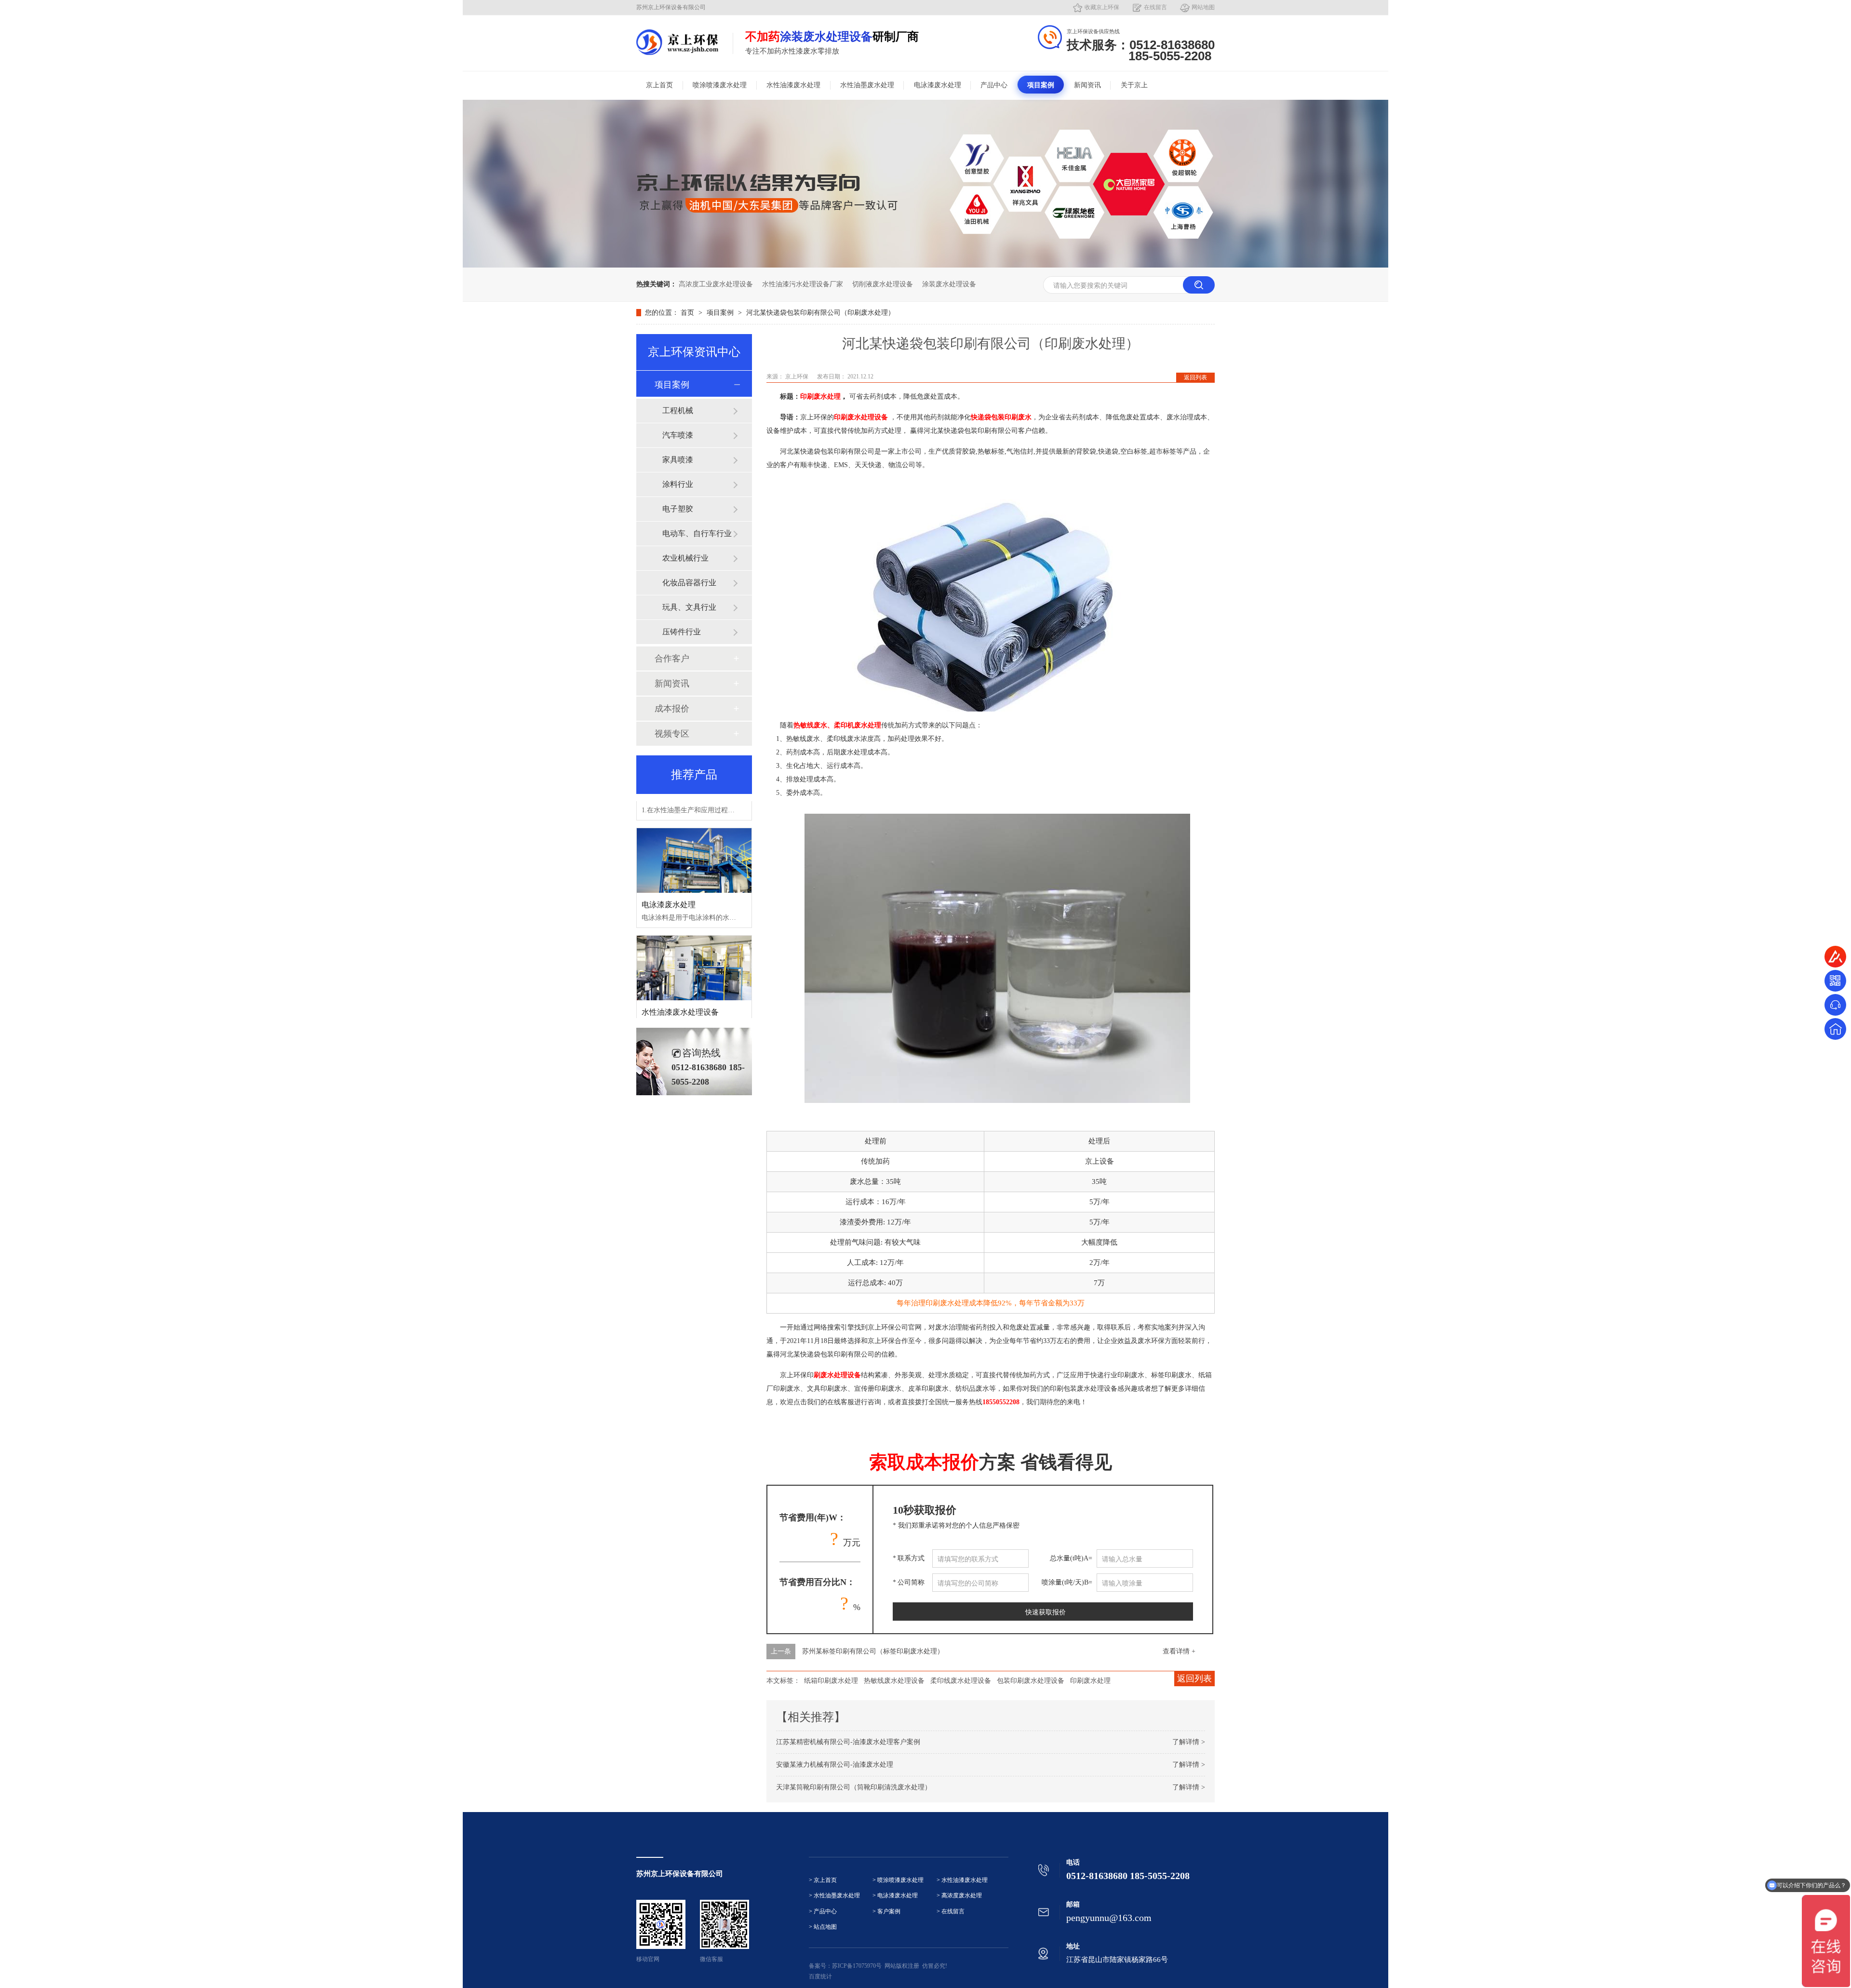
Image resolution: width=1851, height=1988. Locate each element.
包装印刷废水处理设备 (1031, 1681)
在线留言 (1155, 7)
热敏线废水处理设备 (894, 1681)
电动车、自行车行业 (697, 533)
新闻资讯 (1087, 85)
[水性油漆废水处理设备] (694, 936)
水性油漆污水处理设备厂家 (803, 284)
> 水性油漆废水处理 (962, 1880)
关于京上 (1134, 85)
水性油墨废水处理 (867, 85)
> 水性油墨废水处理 (834, 1896)
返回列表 (1195, 377)
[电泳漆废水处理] (694, 829)
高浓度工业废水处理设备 (716, 284)
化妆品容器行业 (689, 583)
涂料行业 (678, 484)
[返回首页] (1835, 1029)
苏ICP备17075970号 (857, 1966)
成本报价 (672, 709)
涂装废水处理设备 (949, 284)
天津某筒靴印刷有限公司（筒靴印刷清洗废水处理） (854, 1787)
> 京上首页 (823, 1880)
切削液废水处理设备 (883, 284)
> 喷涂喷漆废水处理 (898, 1880)
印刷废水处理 (1090, 1681)
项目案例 (1041, 85)
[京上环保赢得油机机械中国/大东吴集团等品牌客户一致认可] (925, 265)
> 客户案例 (886, 1912)
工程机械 (678, 410)
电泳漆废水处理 (938, 85)
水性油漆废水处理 (793, 85)
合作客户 (672, 658)
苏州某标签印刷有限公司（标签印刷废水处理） (873, 1651)
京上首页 (659, 85)
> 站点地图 (823, 1927)
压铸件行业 (682, 632)
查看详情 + (1179, 1651)
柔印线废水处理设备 (961, 1681)
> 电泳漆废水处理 (895, 1896)
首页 (688, 313)
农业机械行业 (685, 558)
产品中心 (994, 85)
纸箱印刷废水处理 (831, 1681)
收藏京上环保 (1102, 7)
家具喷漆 (678, 460)
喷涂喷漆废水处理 (720, 85)
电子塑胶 (678, 509)
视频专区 (672, 734)
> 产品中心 (823, 1912)
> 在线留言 (951, 1912)
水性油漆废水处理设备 (680, 980)
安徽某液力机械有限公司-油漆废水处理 (835, 1765)
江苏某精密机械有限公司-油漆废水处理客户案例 (848, 1742)
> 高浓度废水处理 (959, 1896)
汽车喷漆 (678, 435)
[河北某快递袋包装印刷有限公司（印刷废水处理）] (677, 42)
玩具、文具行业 (689, 607)
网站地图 (1203, 7)
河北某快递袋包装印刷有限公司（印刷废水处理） (820, 313)
